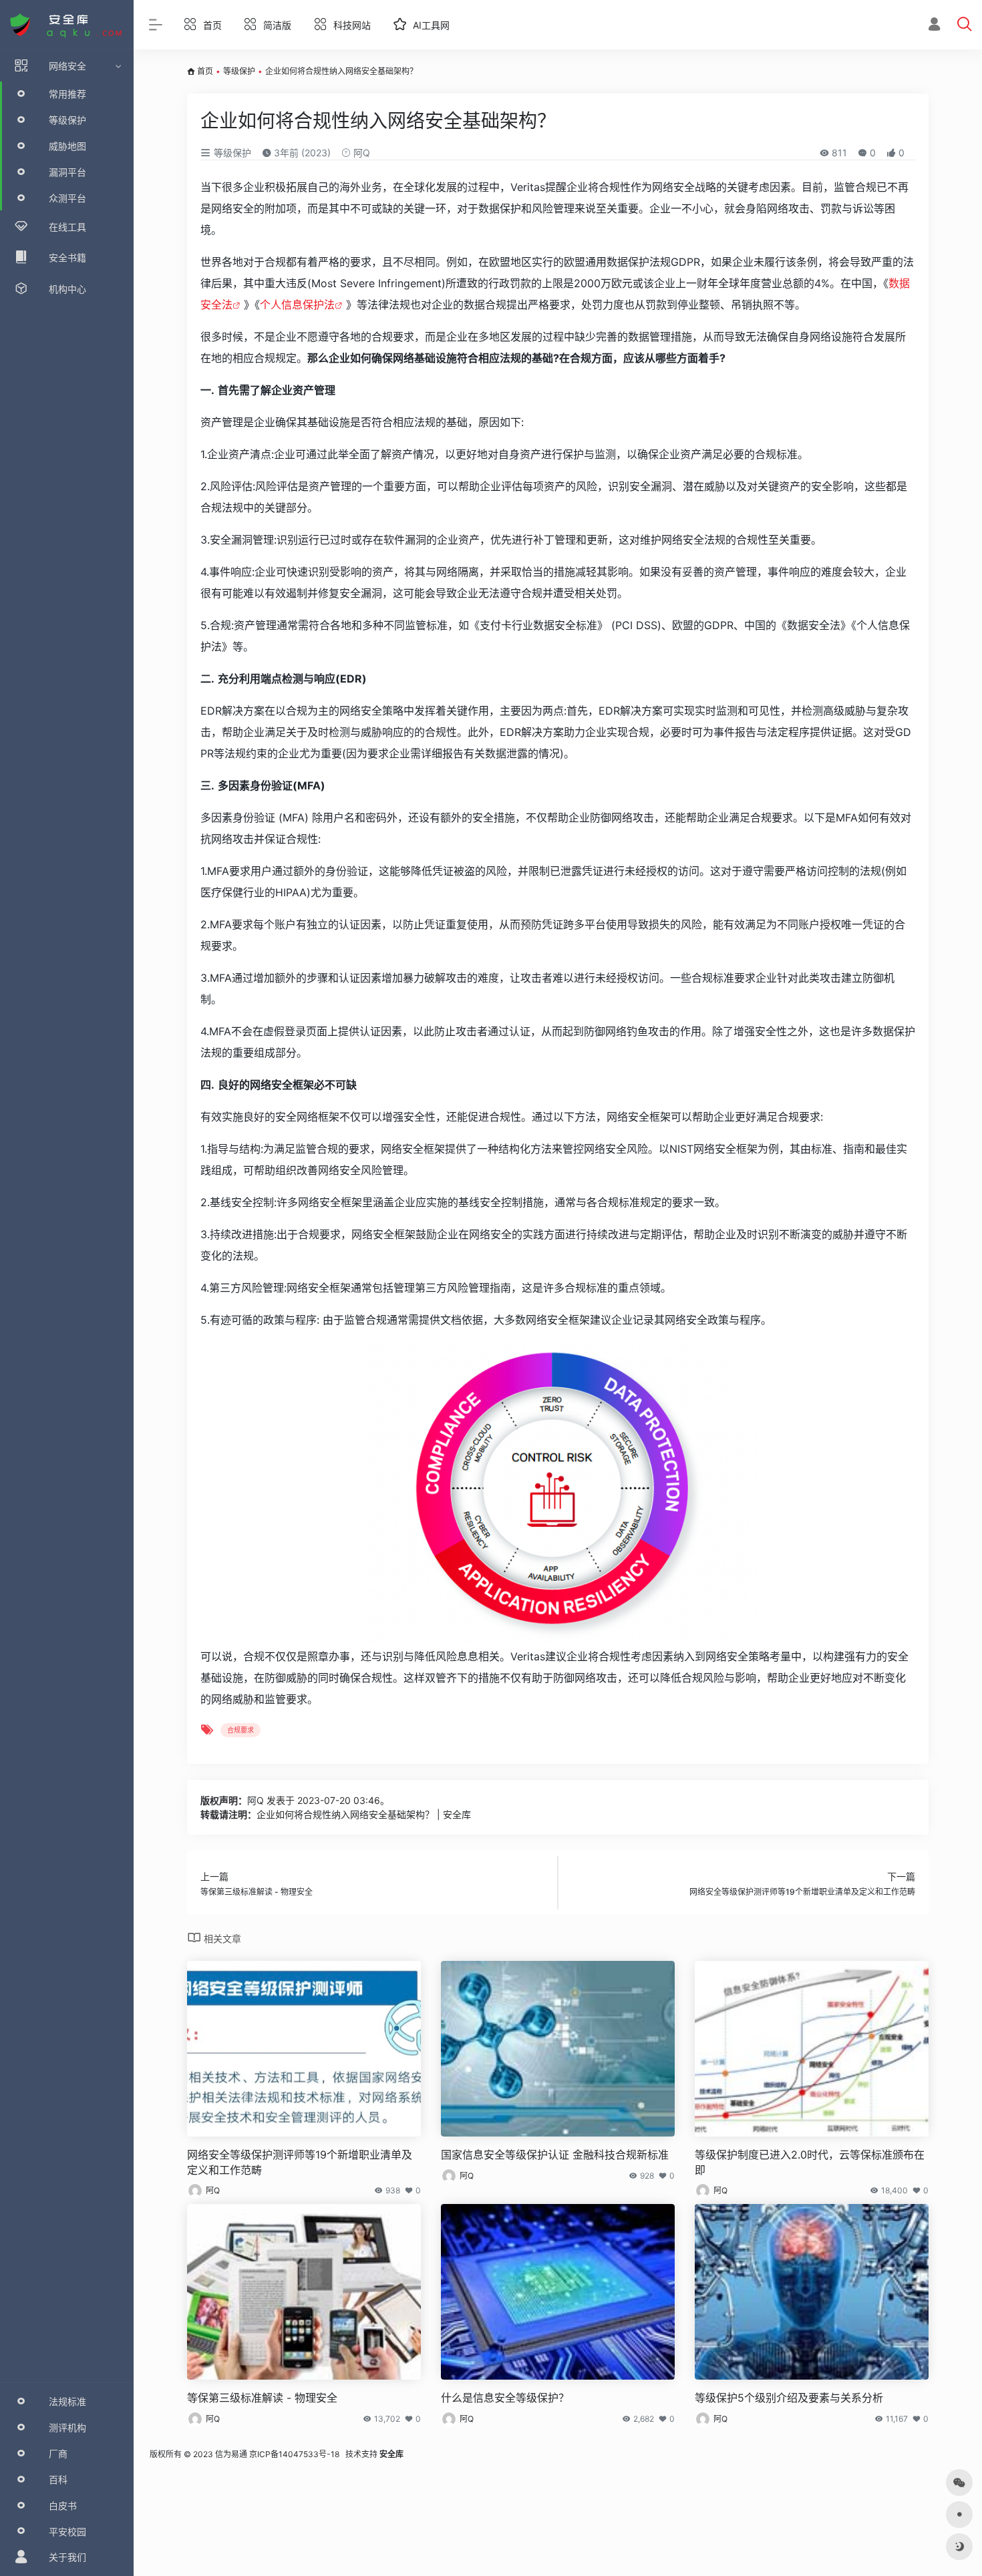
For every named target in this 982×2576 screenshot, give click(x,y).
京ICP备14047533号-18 (294, 2454)
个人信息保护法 (297, 305)
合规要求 (240, 1730)
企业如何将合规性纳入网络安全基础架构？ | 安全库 (364, 1814)
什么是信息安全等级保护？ (505, 2398)
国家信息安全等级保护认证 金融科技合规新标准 (555, 2155)
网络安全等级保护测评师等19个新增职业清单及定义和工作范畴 (300, 2162)
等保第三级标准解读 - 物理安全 (262, 2398)
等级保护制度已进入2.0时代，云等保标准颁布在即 (810, 2162)
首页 (205, 71)
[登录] (934, 26)
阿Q (360, 153)
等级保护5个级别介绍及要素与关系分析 (789, 2398)
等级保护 (239, 71)
